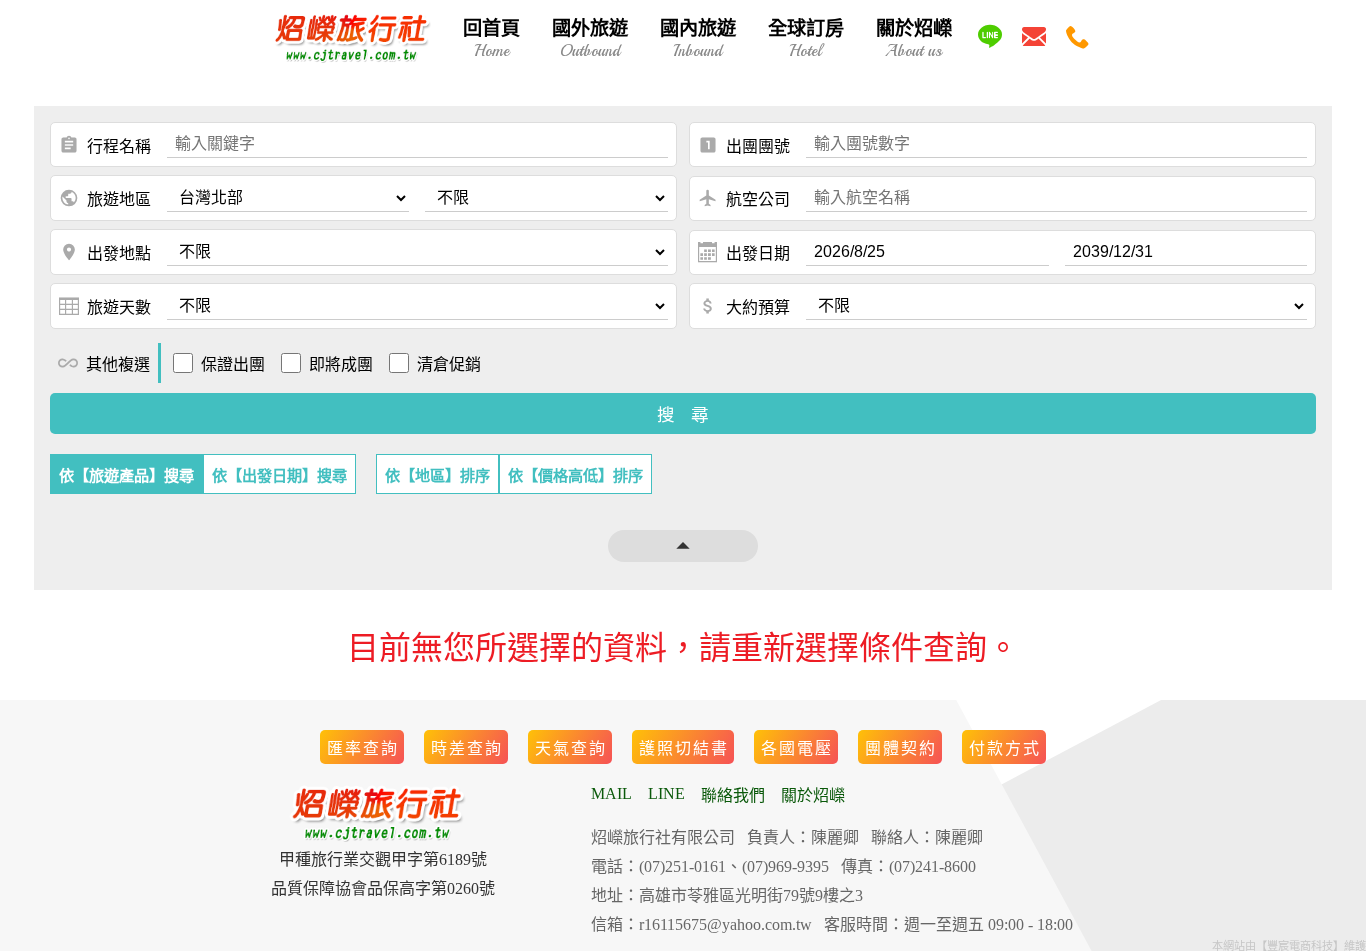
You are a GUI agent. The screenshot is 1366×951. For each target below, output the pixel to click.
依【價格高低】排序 (575, 475)
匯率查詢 (363, 748)
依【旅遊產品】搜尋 (126, 475)
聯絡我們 (733, 795)
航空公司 (744, 198)
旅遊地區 (105, 198)
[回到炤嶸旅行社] (357, 36)
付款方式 (1005, 748)
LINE (666, 793)
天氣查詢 (571, 748)
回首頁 (491, 39)
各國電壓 (797, 748)
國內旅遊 (698, 39)
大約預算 (744, 306)
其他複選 (104, 363)
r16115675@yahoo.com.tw (725, 924)
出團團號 (744, 145)
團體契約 (901, 748)
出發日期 (758, 253)
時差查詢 (467, 748)
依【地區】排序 (437, 475)
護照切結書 (684, 748)
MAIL (611, 793)
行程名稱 (105, 145)
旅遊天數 (119, 307)
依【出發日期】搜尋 (279, 475)
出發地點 (105, 252)
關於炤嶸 (813, 795)
